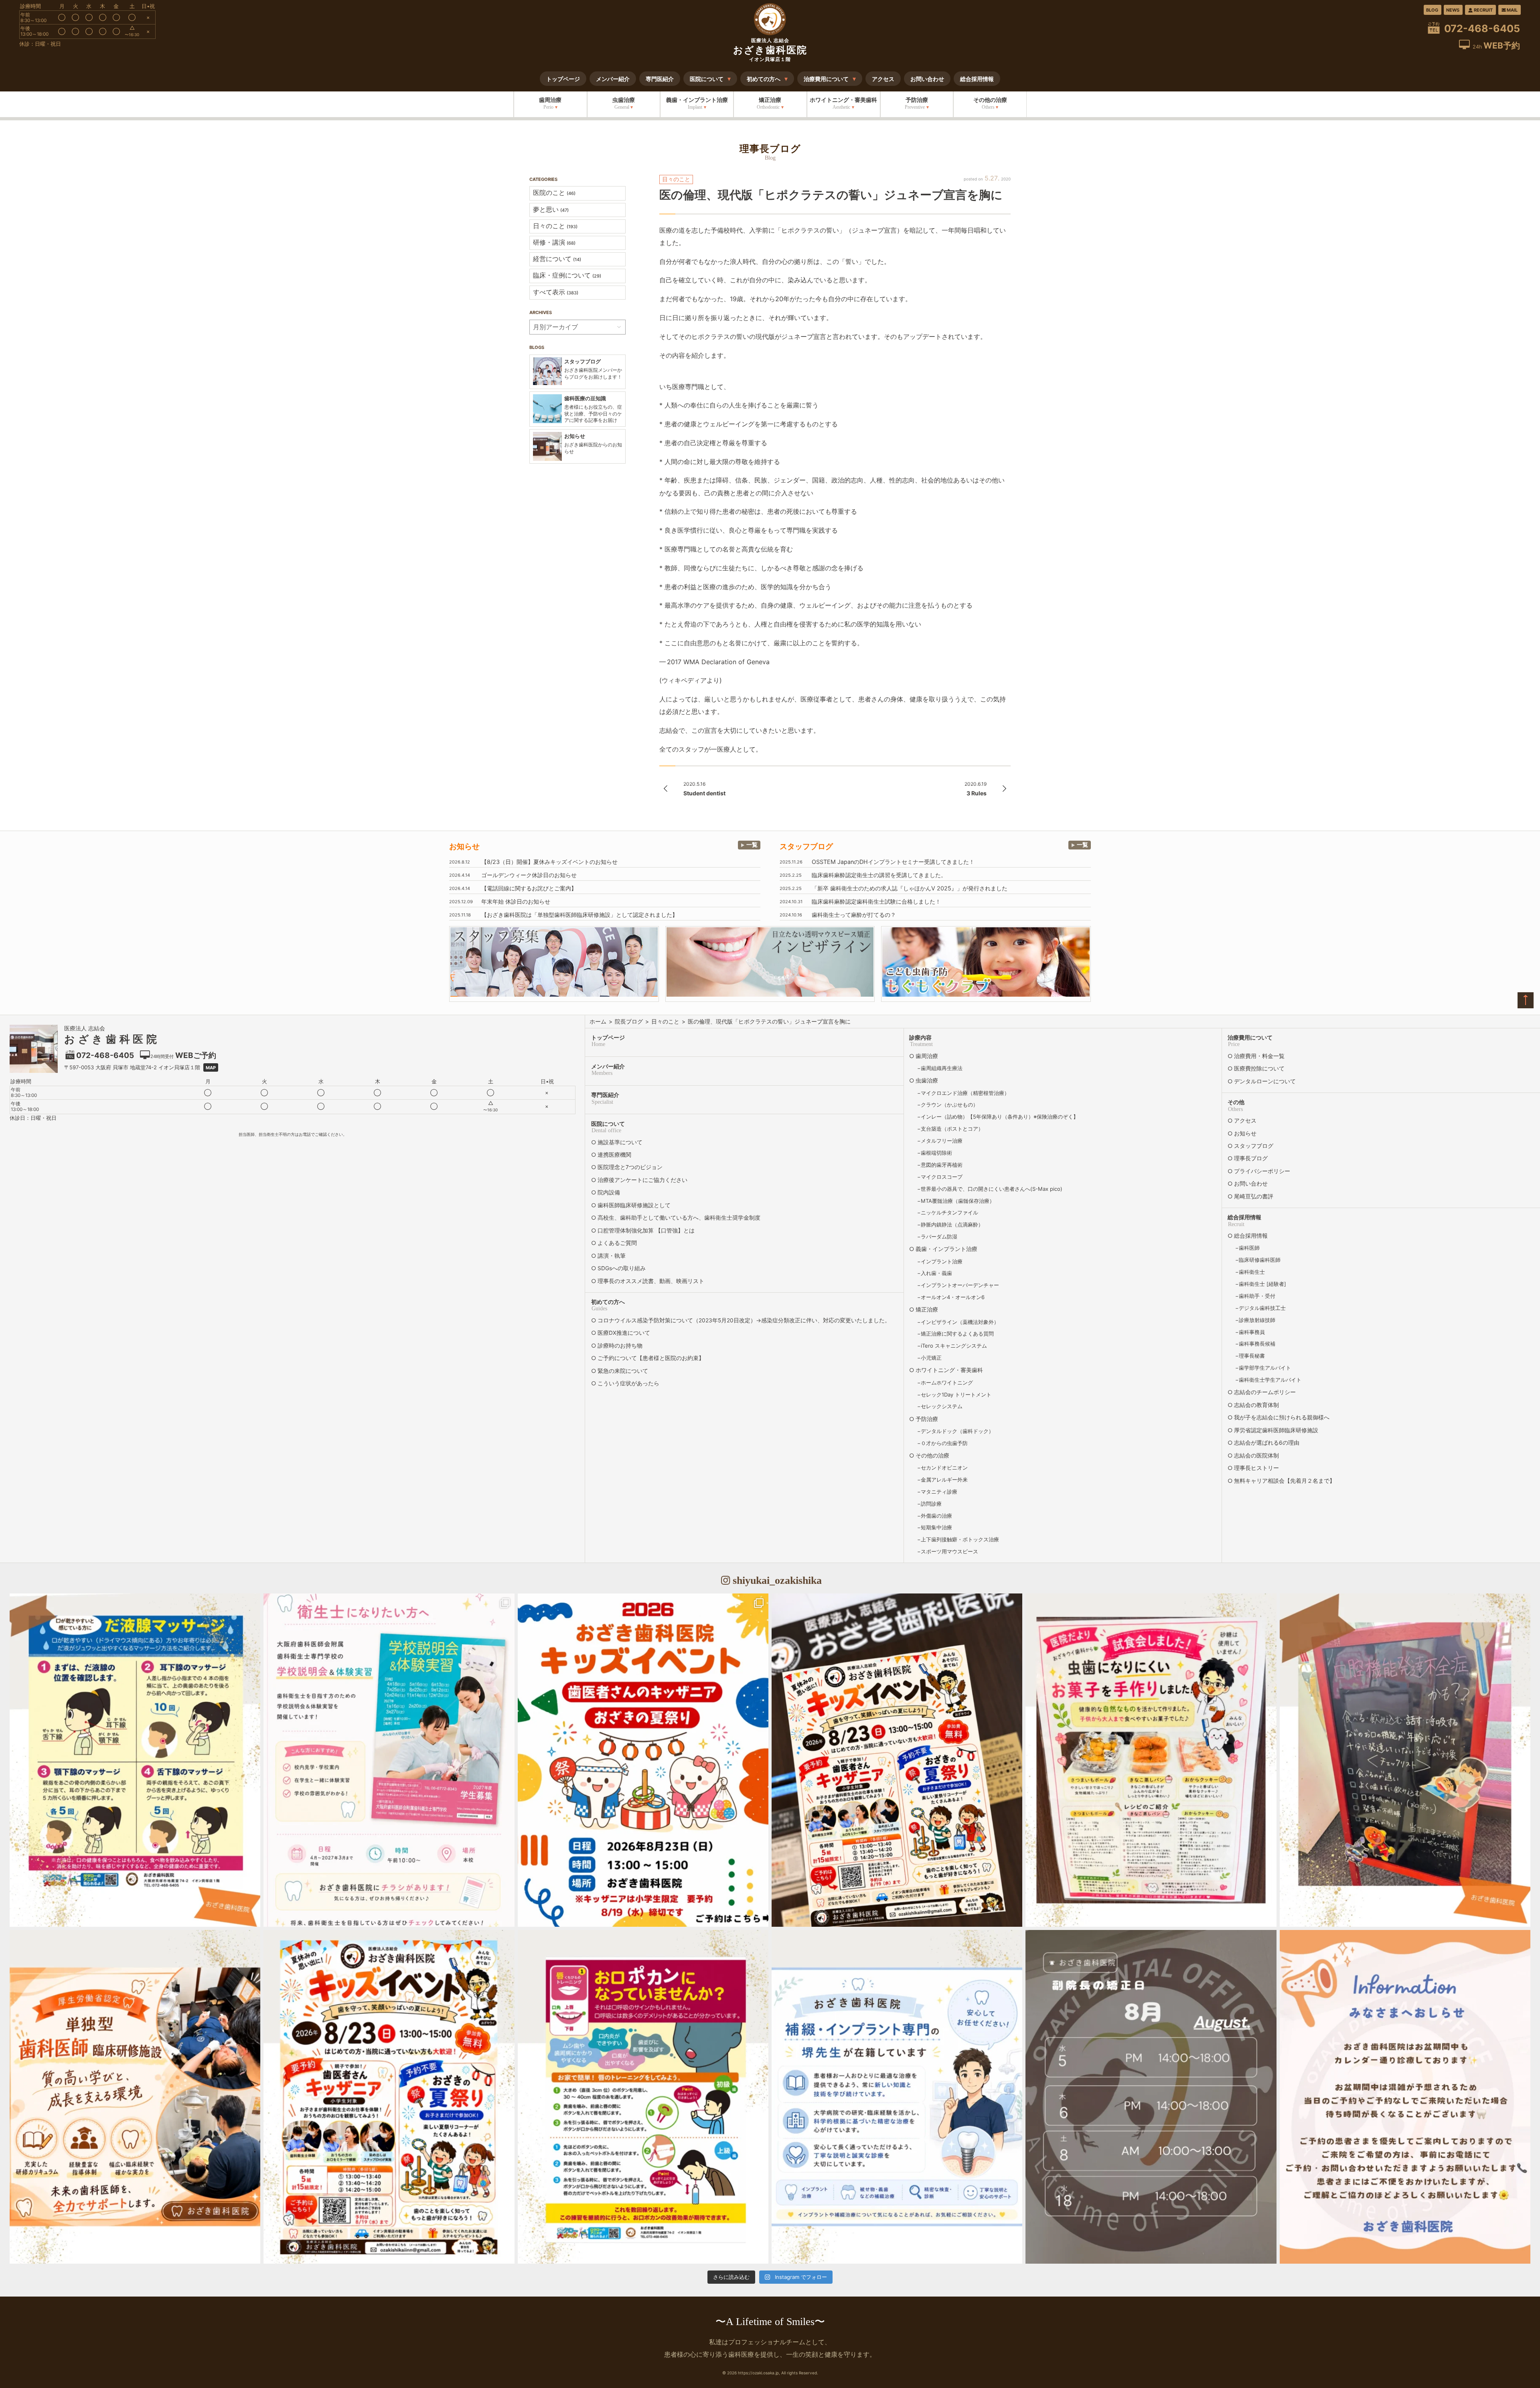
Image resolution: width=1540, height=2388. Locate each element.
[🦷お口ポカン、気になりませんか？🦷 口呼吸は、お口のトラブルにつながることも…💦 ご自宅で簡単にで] (643, 2097)
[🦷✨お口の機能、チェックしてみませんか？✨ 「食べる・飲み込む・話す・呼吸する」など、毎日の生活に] (1405, 1760)
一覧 (752, 844)
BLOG (1432, 10)
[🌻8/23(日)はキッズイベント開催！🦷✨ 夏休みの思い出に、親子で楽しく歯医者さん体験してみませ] (643, 1760)
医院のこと (554, 193)
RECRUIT (1483, 10)
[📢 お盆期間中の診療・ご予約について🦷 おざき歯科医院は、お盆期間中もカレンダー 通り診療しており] (1405, 2097)
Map (211, 1068)
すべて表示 (556, 292)
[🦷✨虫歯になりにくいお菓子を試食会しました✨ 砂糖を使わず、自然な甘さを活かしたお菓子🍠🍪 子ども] (1151, 1760)
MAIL (1512, 10)
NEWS (1453, 10)
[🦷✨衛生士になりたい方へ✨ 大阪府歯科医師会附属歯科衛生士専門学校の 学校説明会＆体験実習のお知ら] (389, 1760)
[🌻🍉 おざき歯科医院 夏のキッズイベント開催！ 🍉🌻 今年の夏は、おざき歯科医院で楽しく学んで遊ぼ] (389, 2097)
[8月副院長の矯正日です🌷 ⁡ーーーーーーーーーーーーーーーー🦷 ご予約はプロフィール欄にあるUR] (1151, 2097)
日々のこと (555, 226)
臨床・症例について (567, 275)
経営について (557, 259)
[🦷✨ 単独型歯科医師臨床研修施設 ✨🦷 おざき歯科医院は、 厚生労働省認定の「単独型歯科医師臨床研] (135, 2097)
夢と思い (551, 209)
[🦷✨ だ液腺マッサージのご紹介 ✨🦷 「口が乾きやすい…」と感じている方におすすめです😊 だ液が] (135, 1760)
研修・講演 (554, 242)
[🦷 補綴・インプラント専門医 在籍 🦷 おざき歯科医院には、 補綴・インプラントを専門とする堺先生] (897, 2097)
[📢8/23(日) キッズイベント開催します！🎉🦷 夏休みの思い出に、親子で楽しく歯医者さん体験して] (897, 1760)
